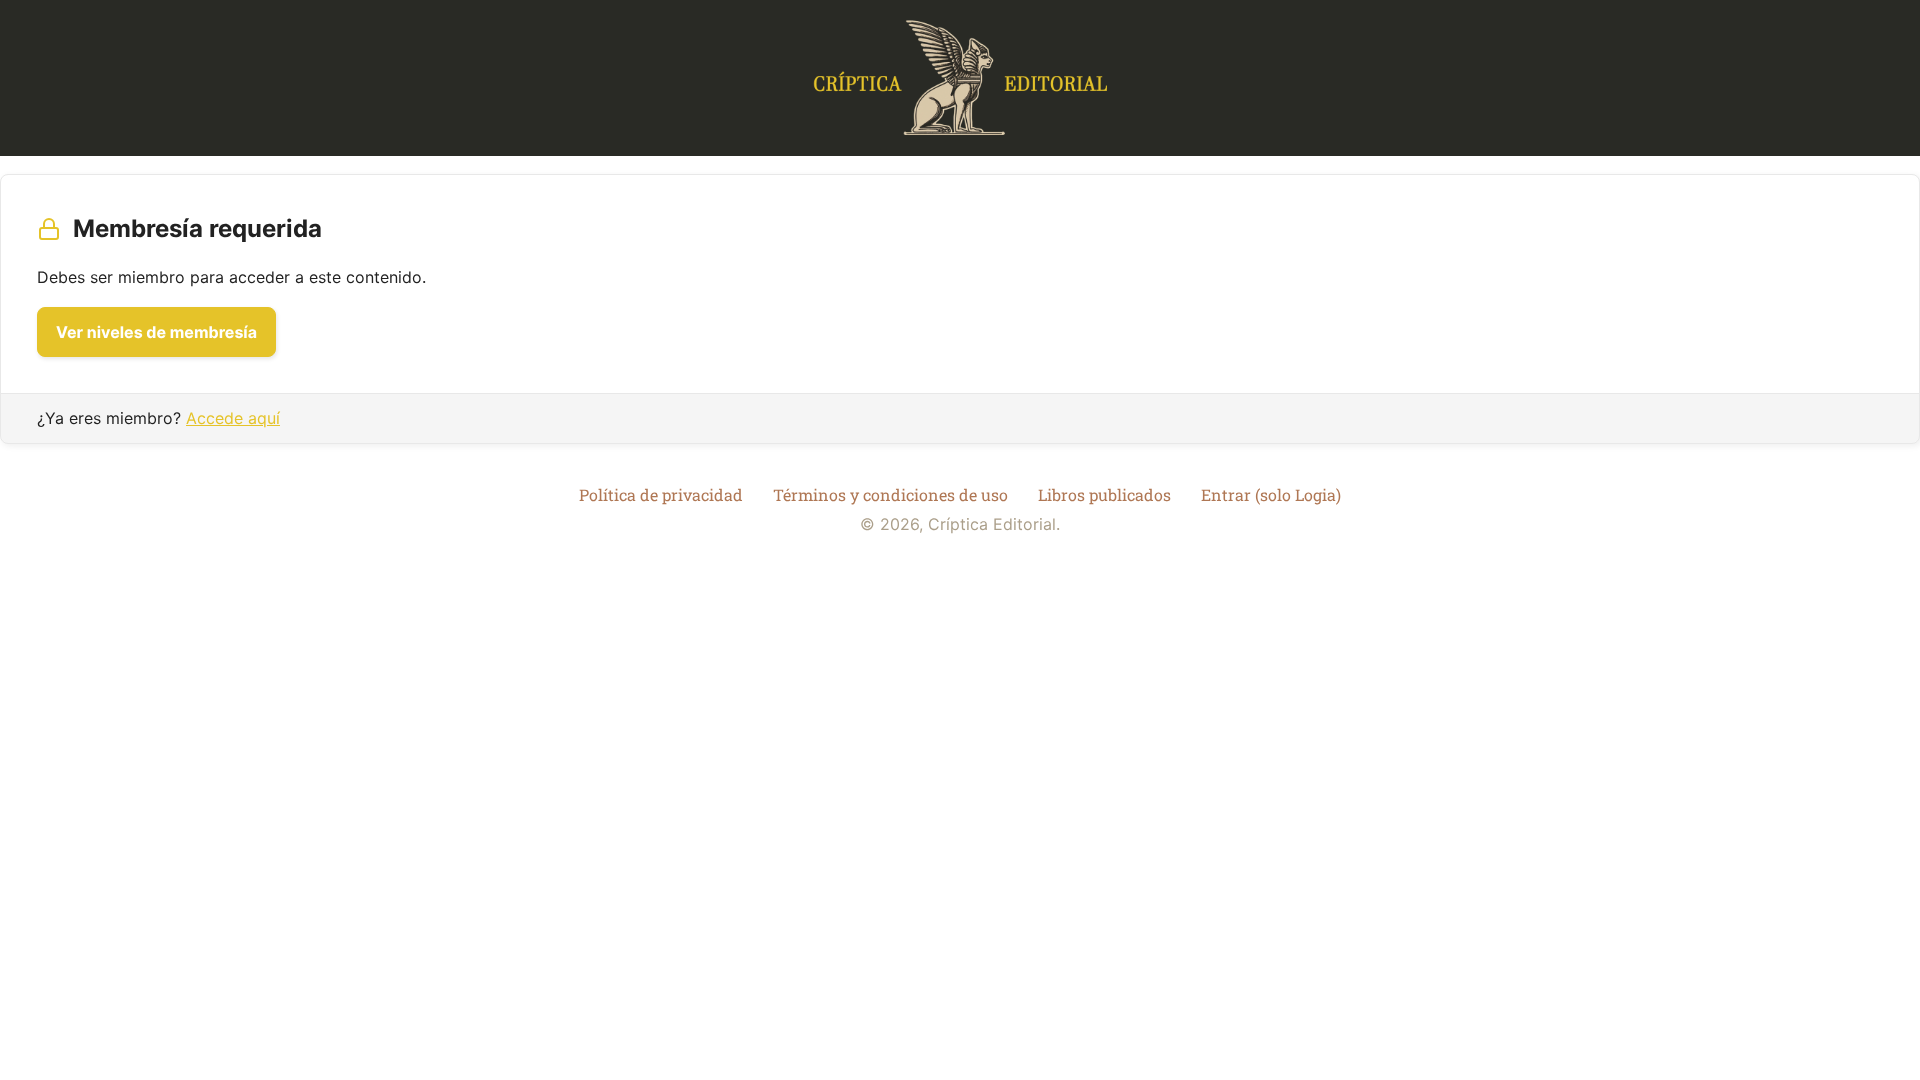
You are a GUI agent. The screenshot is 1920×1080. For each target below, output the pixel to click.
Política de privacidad (661, 494)
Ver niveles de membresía (156, 332)
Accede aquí (233, 418)
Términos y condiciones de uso (890, 494)
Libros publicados (1104, 494)
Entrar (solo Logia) (1271, 494)
